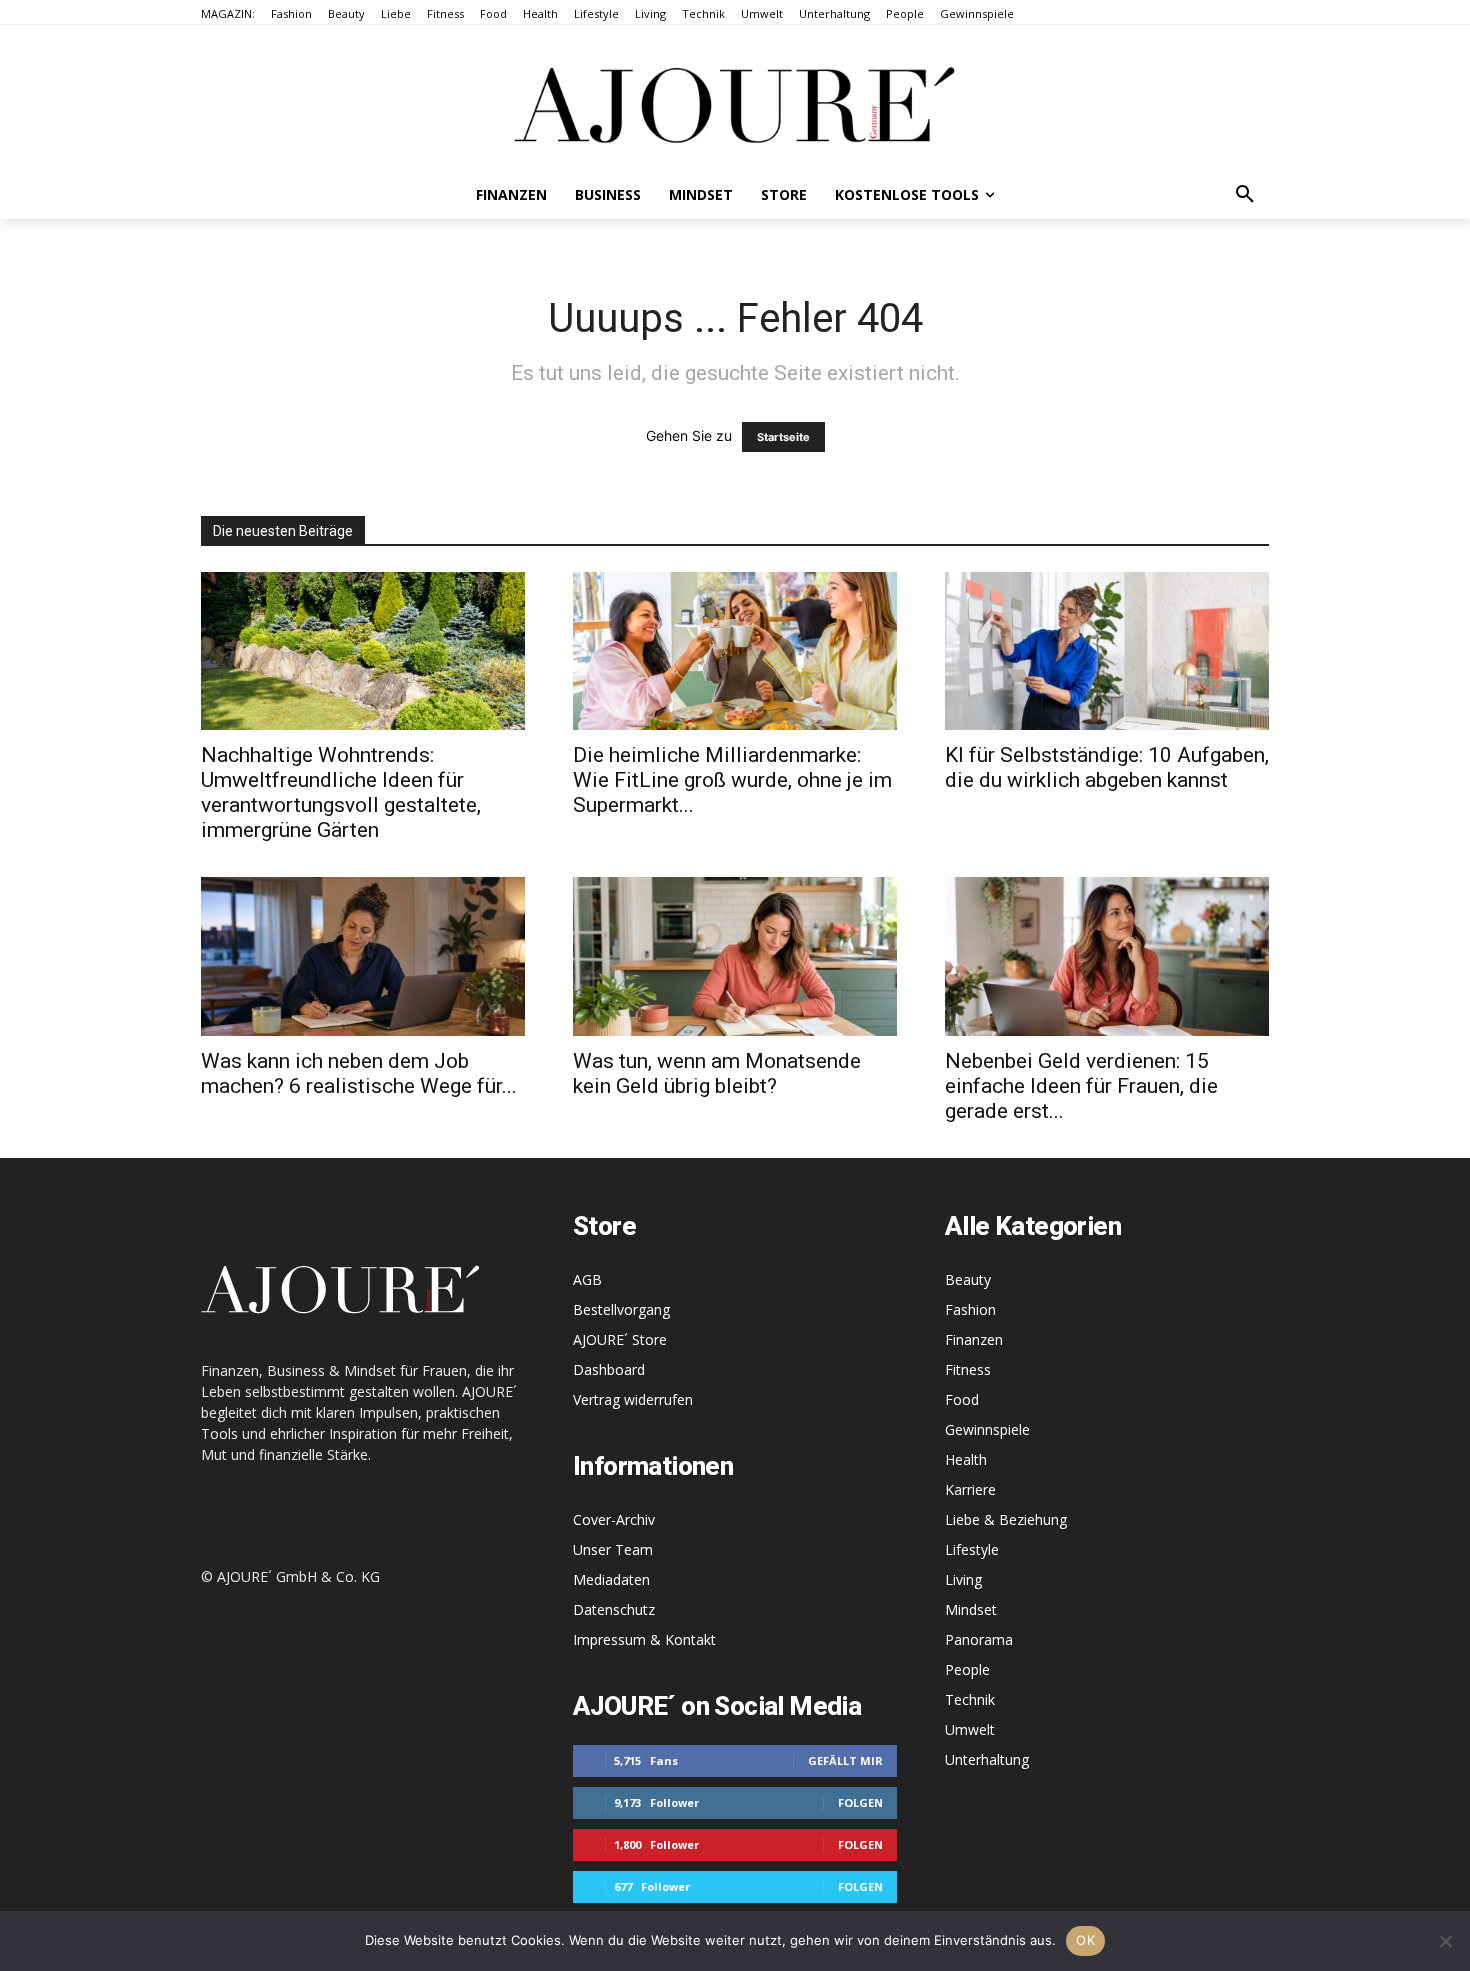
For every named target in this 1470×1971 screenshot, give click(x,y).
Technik (970, 1699)
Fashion (970, 1309)
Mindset (971, 1609)
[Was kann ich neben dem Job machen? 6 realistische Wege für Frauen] (363, 956)
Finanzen (974, 1339)
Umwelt (970, 1729)
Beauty (968, 1279)
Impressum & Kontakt (644, 1639)
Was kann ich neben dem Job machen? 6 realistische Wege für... (359, 1073)
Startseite (783, 437)
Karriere (970, 1489)
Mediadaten (611, 1579)
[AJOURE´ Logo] (735, 104)
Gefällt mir (845, 1760)
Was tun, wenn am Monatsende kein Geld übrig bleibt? (717, 1073)
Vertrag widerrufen (633, 1399)
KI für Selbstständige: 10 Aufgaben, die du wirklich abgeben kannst (1107, 767)
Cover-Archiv (614, 1519)
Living (963, 1579)
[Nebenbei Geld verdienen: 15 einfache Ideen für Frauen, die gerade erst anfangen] (1107, 956)
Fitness (968, 1369)
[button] (1245, 195)
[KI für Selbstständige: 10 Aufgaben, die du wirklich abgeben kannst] (1107, 651)
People (967, 1669)
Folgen (860, 1802)
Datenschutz (614, 1609)
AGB (587, 1279)
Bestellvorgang (621, 1309)
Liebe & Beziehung (1006, 1519)
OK (1085, 1940)
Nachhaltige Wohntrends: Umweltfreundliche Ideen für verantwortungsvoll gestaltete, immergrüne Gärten (341, 792)
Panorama (979, 1639)
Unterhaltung (987, 1759)
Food (962, 1399)
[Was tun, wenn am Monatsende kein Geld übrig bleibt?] (735, 956)
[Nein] (1445, 1941)
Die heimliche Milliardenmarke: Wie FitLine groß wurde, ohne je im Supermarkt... (732, 780)
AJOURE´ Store (620, 1339)
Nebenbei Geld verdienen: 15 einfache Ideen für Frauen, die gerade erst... (1081, 1086)
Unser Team (613, 1549)
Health (966, 1459)
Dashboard (609, 1369)
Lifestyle (972, 1549)
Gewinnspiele (987, 1429)
